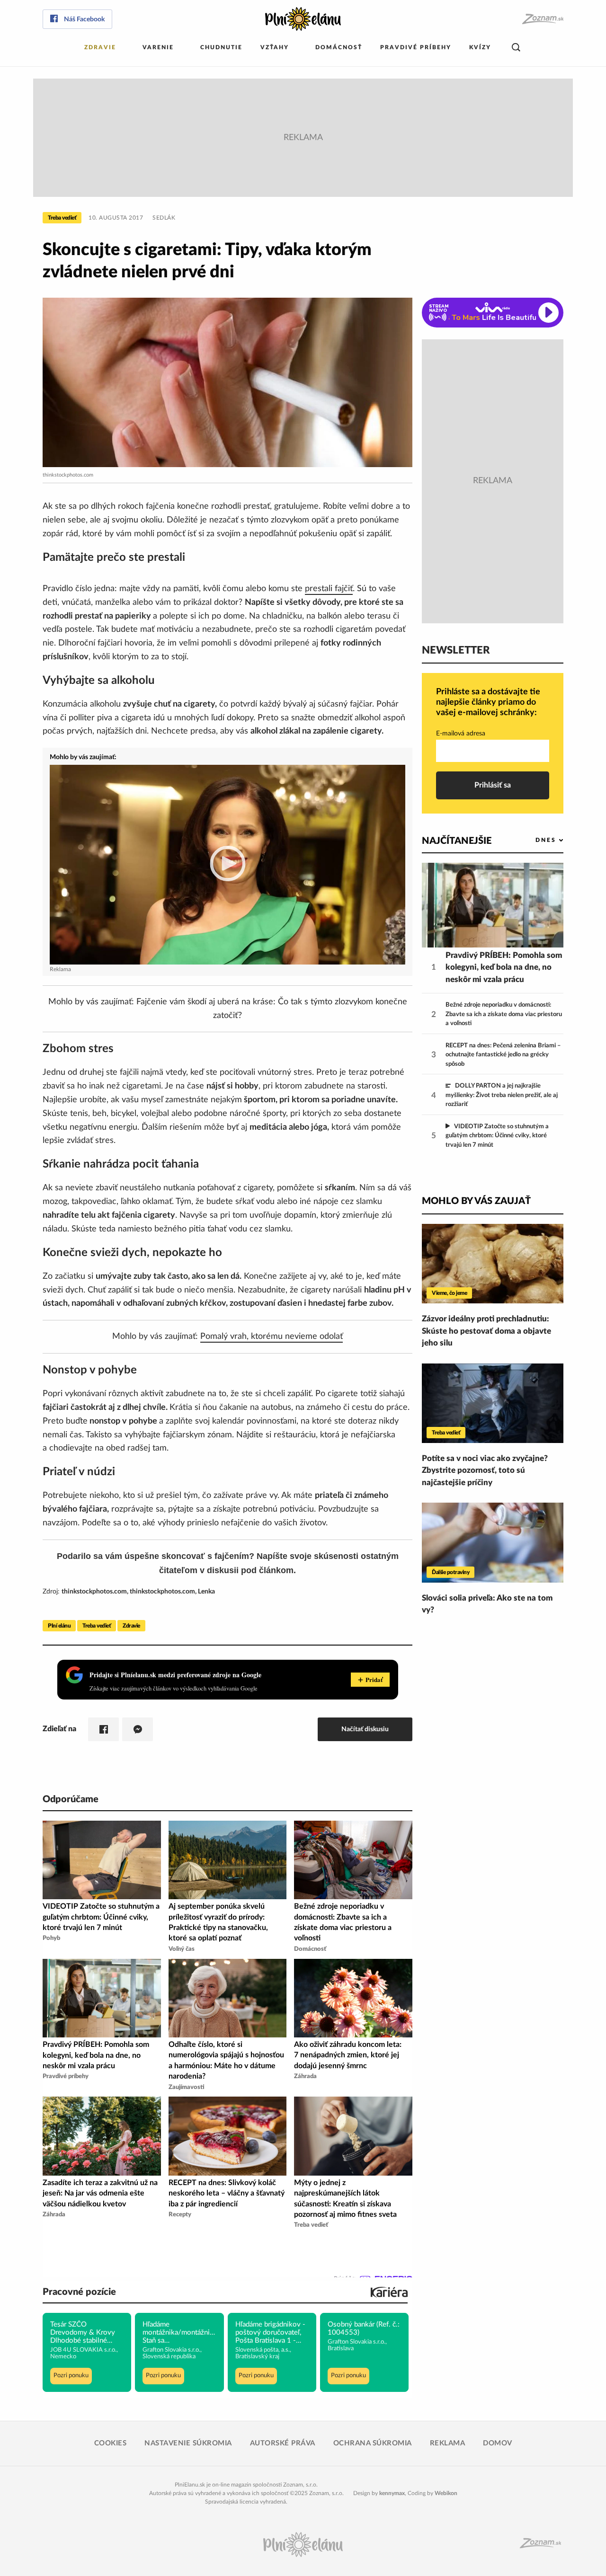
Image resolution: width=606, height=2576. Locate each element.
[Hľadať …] (516, 48)
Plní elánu (59, 1626)
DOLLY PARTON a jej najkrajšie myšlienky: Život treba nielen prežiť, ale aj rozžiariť (502, 1095)
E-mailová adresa (461, 734)
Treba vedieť (62, 218)
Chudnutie (221, 47)
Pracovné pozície (79, 2292)
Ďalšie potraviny (450, 1572)
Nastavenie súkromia (188, 2443)
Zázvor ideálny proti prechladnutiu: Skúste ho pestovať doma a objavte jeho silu (486, 1331)
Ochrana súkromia (373, 2443)
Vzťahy (275, 47)
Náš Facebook (84, 19)
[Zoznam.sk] (542, 19)
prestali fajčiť (329, 589)
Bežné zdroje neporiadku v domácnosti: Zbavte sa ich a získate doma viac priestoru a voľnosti (504, 1014)
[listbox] (534, 840)
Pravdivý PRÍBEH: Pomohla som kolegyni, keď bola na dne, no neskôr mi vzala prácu (504, 967)
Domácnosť (339, 47)
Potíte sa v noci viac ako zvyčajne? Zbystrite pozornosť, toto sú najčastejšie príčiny (485, 1470)
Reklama (448, 2443)
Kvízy (480, 47)
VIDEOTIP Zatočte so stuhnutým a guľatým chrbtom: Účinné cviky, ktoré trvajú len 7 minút (497, 1136)
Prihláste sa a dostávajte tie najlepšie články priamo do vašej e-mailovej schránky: (488, 702)
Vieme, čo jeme (449, 1293)
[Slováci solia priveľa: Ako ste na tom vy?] (493, 1542)
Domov (498, 2443)
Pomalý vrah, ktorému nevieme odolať (272, 1337)
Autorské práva (283, 2443)
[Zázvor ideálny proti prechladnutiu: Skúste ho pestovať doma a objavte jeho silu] (493, 1264)
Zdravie (100, 47)
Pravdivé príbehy (416, 47)
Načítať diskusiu (365, 1729)
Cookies (111, 2443)
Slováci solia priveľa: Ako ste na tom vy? (487, 1604)
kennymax (392, 2493)
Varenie (158, 47)
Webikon (446, 2493)
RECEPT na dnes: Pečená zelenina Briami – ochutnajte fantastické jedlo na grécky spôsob (503, 1055)
